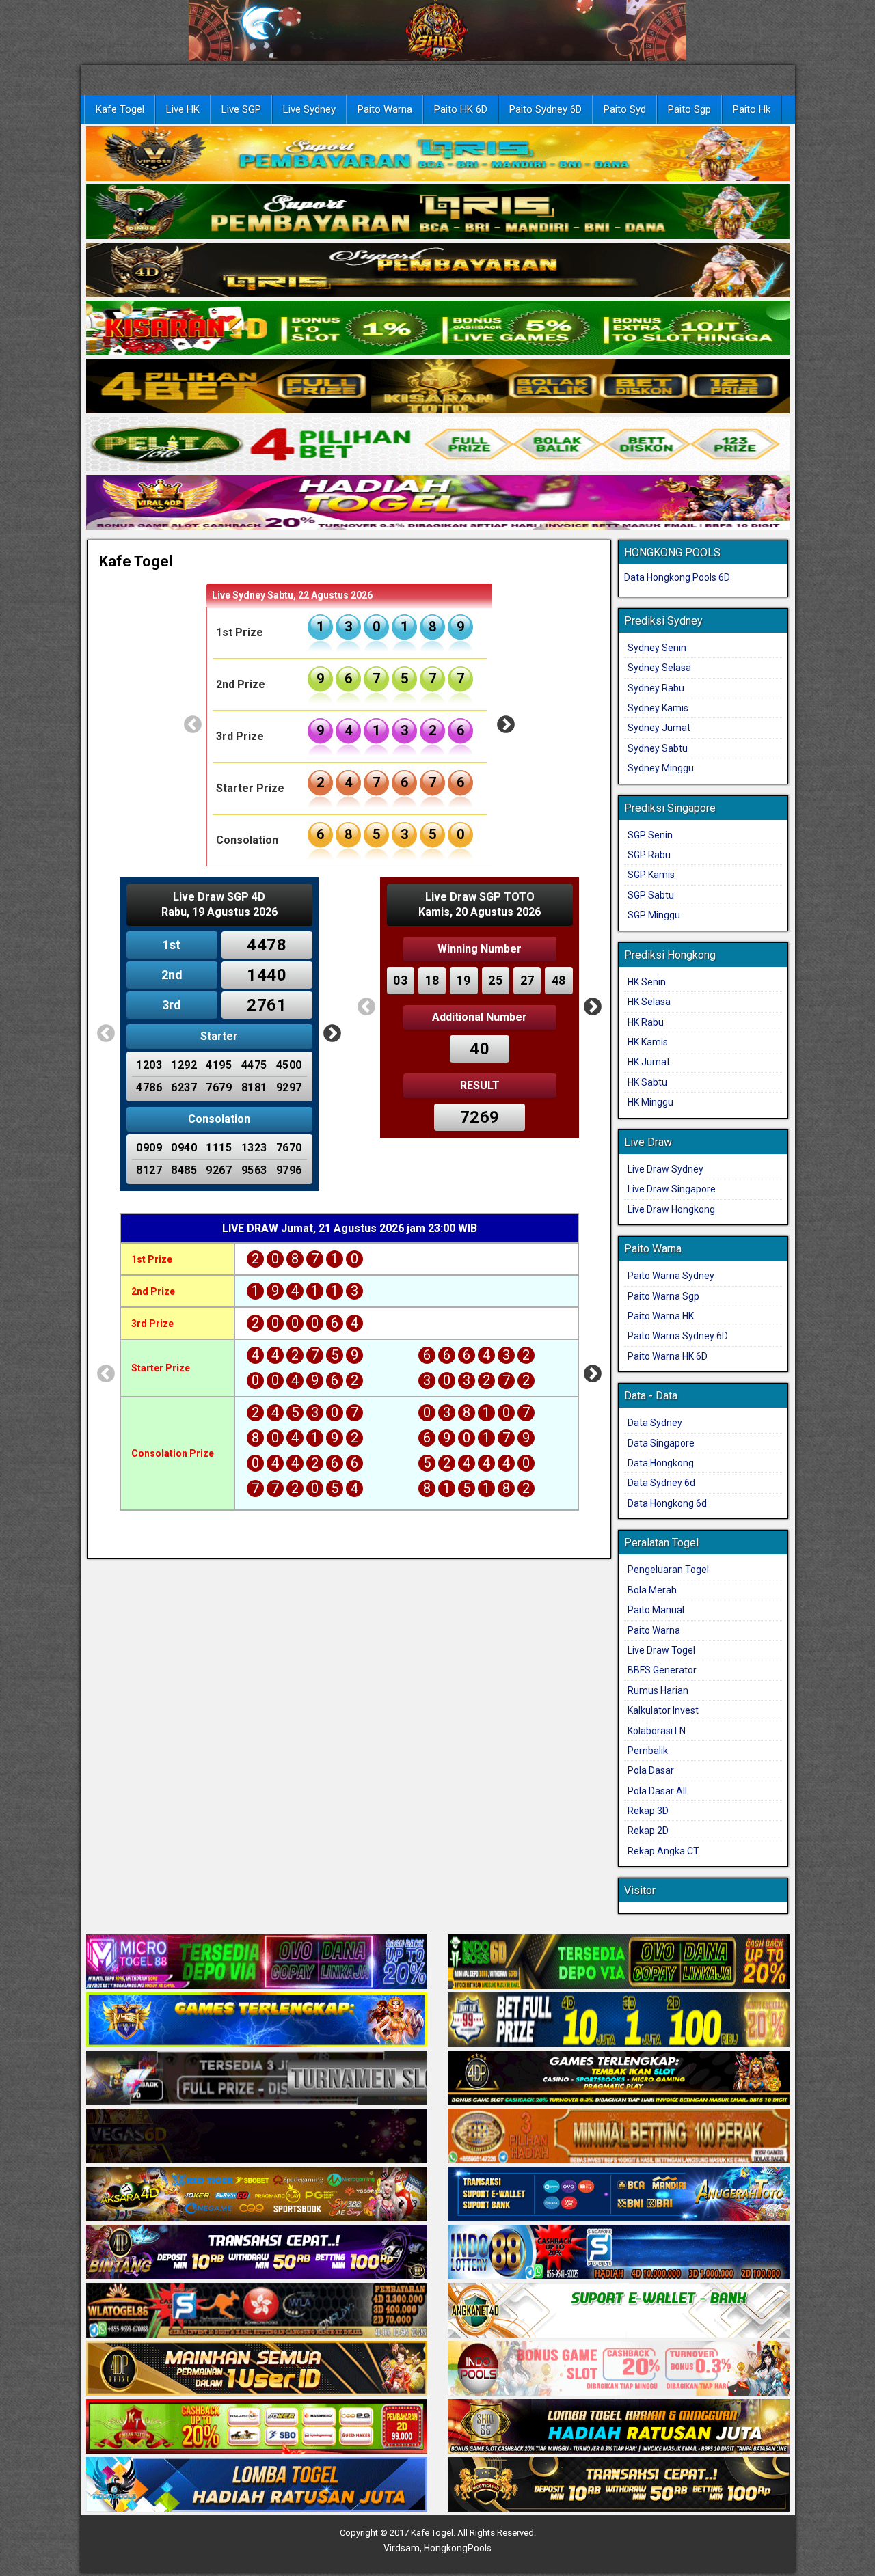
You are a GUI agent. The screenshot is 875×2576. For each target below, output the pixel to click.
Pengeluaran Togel (668, 1570)
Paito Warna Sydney (671, 1276)
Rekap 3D (648, 1811)
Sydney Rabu (656, 688)
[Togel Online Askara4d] (257, 2195)
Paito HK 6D (461, 109)
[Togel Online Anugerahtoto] (619, 2195)
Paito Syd (625, 109)
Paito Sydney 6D (546, 109)
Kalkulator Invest (663, 1710)
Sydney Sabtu (658, 748)
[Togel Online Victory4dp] (257, 2021)
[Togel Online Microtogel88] (257, 1963)
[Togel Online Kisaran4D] (438, 329)
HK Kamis (648, 1042)
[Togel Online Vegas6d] (257, 2137)
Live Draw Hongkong (671, 1209)
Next (506, 725)
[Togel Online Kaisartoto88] (257, 2428)
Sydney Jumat (659, 728)
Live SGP (241, 109)
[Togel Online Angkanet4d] (619, 2312)
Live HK (183, 109)
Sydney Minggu (661, 768)
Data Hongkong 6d (667, 1503)
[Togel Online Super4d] (438, 271)
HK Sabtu (647, 1082)
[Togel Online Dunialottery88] (619, 2137)
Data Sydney (655, 1423)
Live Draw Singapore (672, 1189)
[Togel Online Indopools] (619, 2370)
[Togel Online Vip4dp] (619, 2079)
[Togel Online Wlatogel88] (257, 2312)
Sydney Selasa (659, 668)
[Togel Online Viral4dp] (438, 503)
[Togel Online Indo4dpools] (257, 2486)
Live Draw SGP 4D (219, 897)
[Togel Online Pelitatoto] (438, 445)
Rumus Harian (658, 1690)
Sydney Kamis (658, 708)
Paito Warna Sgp (663, 1296)
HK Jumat (649, 1062)
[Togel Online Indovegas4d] (619, 2486)
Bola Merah (652, 1590)
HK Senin (647, 982)
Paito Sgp (689, 109)
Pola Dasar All (657, 1791)
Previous (193, 725)
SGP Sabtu (651, 895)
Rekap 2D (648, 1831)
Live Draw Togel (661, 1650)
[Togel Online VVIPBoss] (438, 154)
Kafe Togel (120, 109)
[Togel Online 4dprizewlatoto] (257, 2370)
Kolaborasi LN (657, 1731)
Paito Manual (656, 1610)
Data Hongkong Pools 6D (677, 577)
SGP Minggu (654, 915)
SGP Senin (650, 835)
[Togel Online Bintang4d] (257, 2253)
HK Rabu (646, 1022)
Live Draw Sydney (665, 1169)
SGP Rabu (649, 855)
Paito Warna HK (661, 1316)
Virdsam (402, 2548)
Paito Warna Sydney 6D (678, 1336)
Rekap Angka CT (663, 1851)
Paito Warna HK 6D (668, 1356)
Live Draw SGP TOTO (480, 897)
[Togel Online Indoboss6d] (619, 1963)
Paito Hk (752, 109)
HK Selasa (649, 1002)
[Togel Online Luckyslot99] (619, 2021)
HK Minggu (650, 1102)
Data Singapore (661, 1443)
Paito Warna (385, 109)
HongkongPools (458, 2548)
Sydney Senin (657, 648)
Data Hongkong (661, 1463)
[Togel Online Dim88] (438, 213)
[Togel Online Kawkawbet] (257, 2079)
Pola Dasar (651, 1770)
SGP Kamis (651, 875)
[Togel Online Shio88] (619, 2428)
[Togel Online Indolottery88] (619, 2253)
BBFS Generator (662, 1670)
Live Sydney (309, 109)
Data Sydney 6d (661, 1483)
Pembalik (648, 1751)
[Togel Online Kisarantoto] (438, 387)
